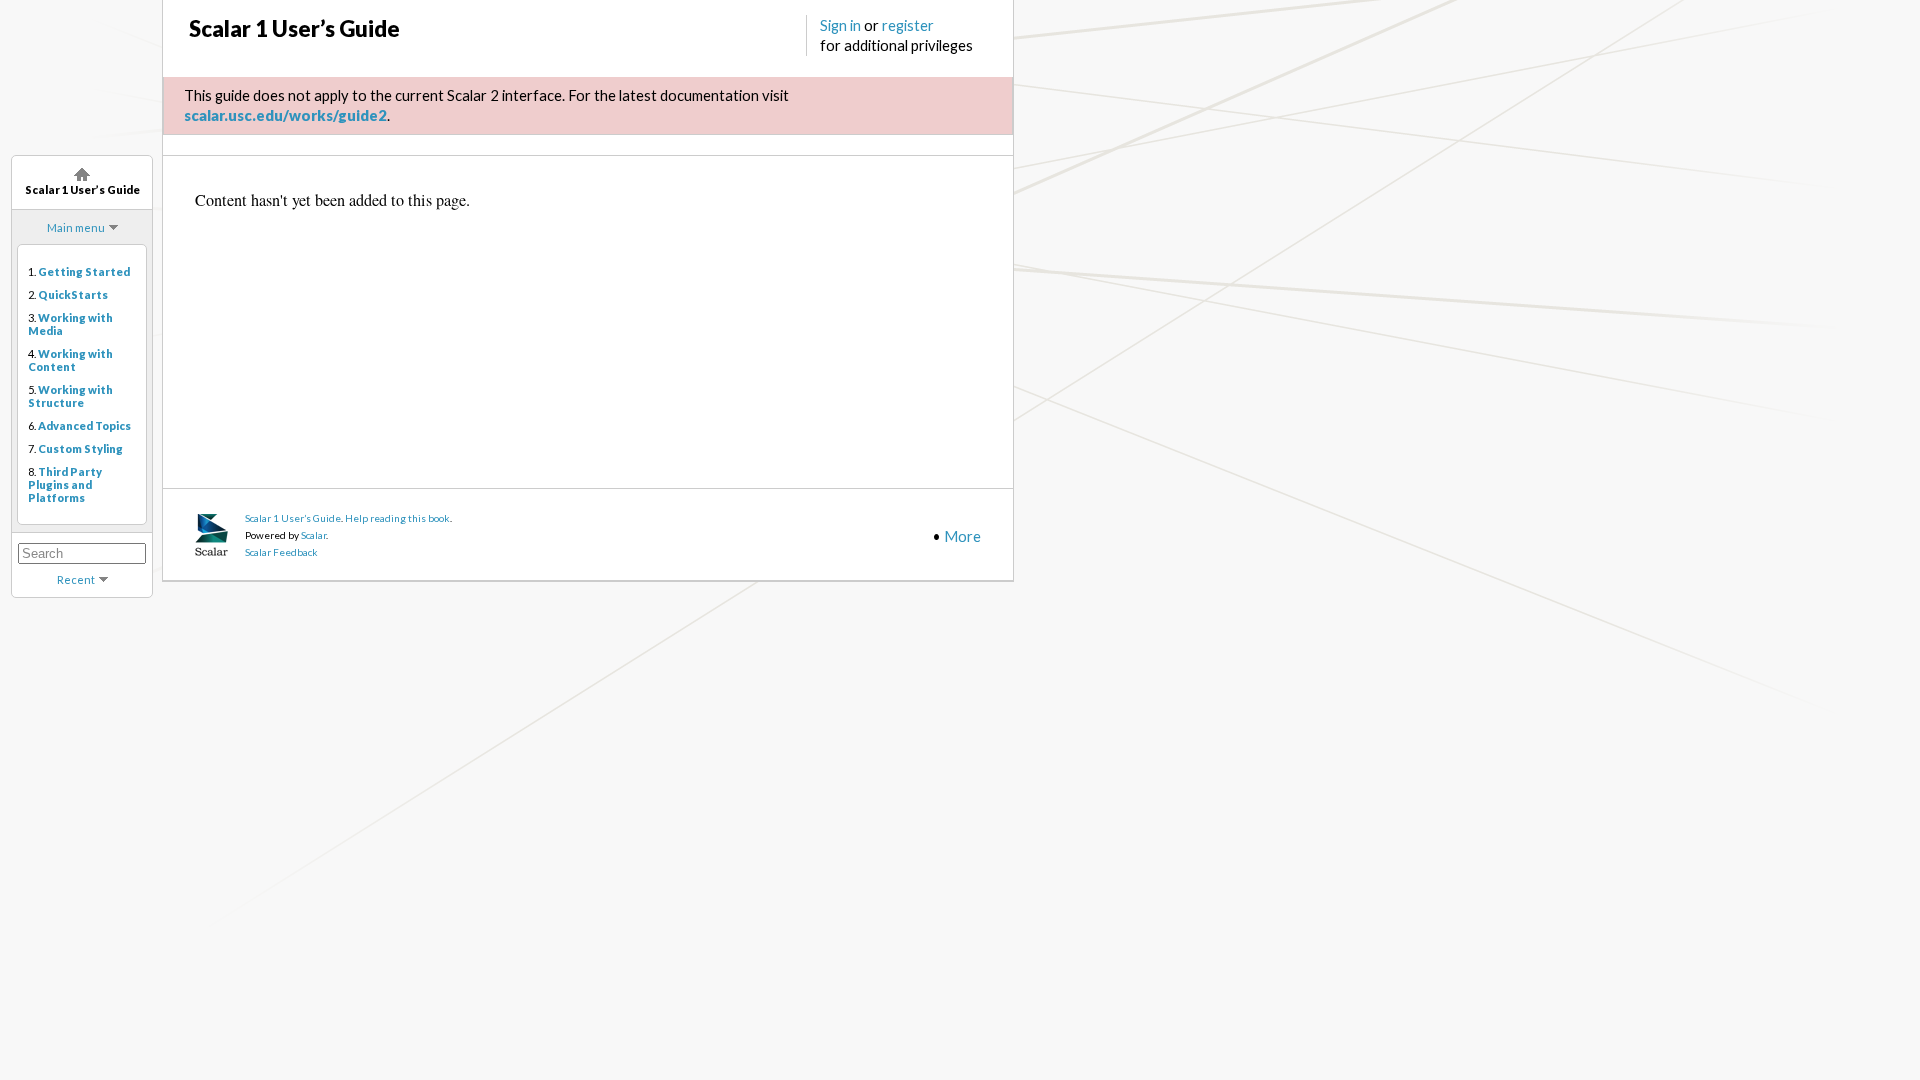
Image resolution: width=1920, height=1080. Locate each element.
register (908, 25)
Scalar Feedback (281, 552)
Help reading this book (397, 518)
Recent (76, 579)
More (962, 536)
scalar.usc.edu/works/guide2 (285, 115)
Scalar (313, 535)
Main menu (76, 227)
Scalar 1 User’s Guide (293, 518)
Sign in (840, 25)
